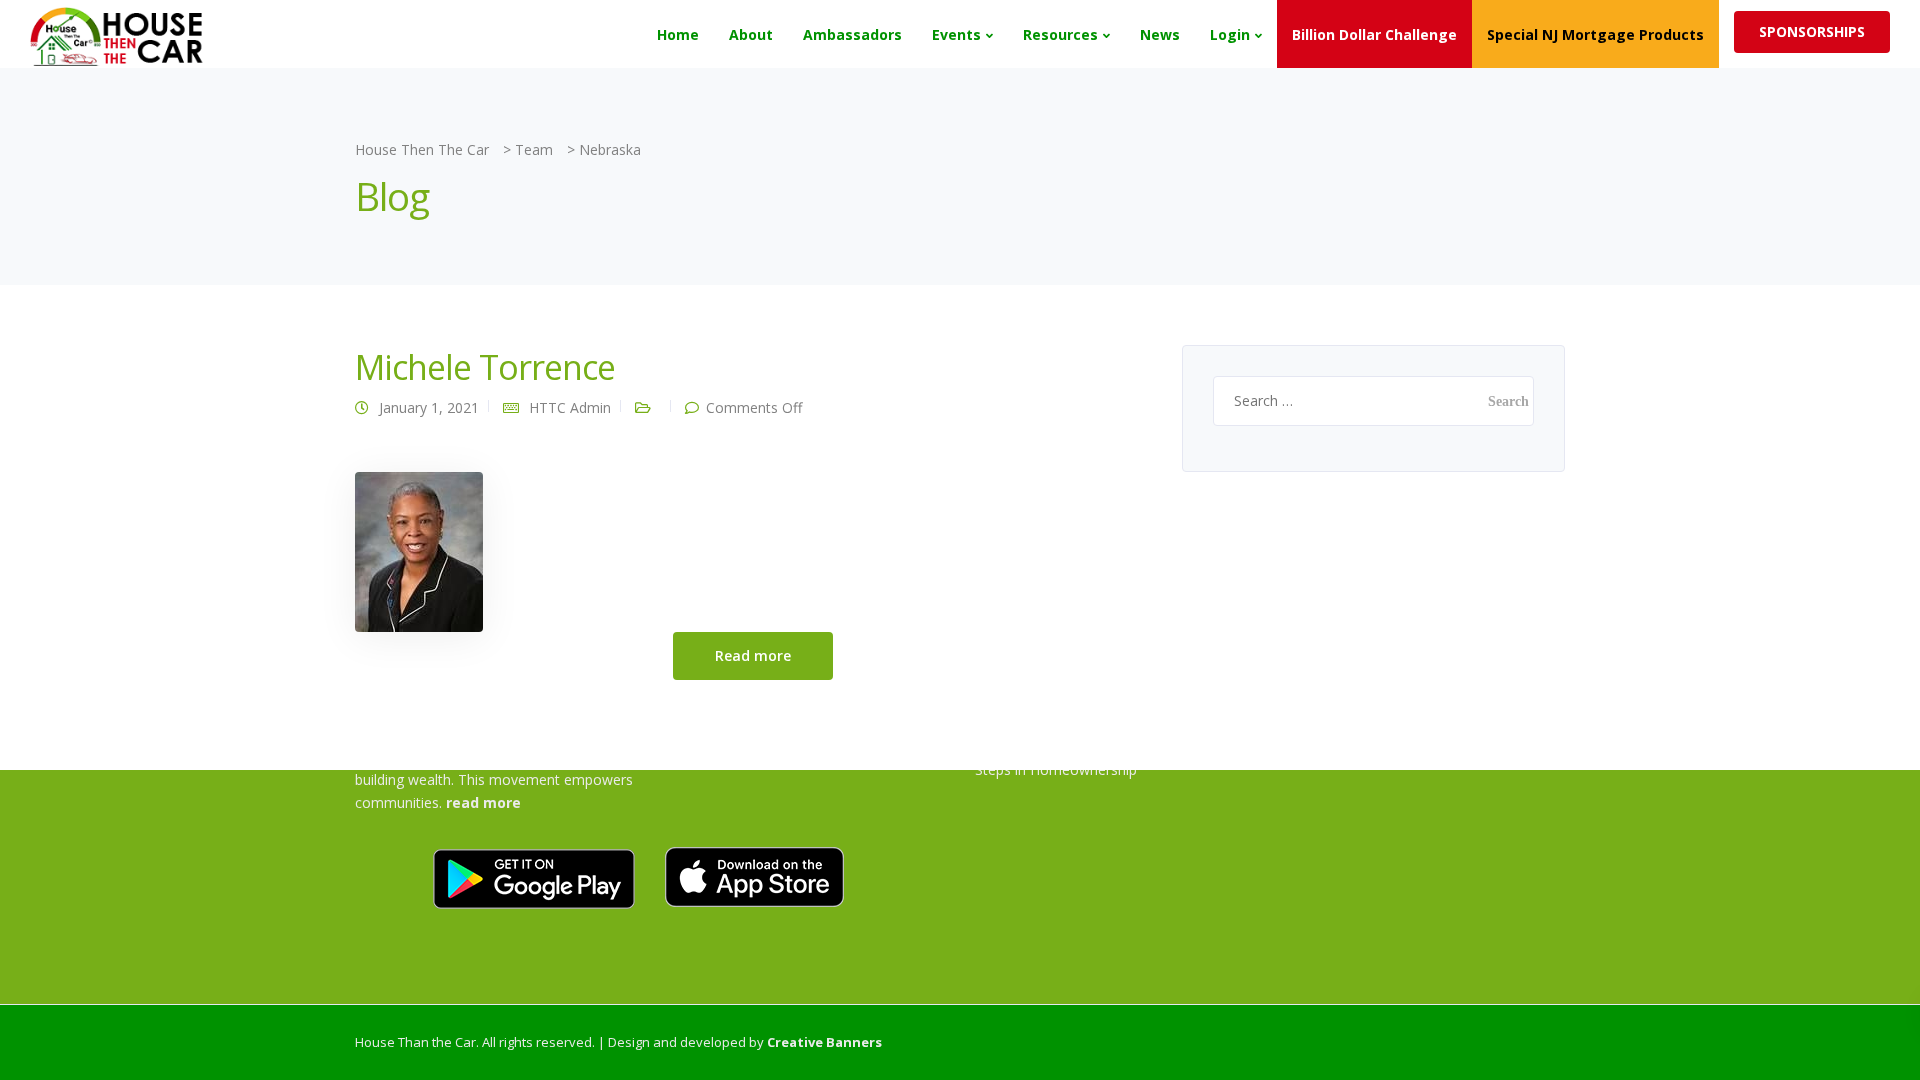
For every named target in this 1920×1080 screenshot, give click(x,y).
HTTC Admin (570, 407)
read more (483, 802)
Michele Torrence (485, 367)
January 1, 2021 (429, 407)
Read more (753, 655)
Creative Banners (824, 1042)
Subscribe (1469, 33)
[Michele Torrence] (419, 550)
